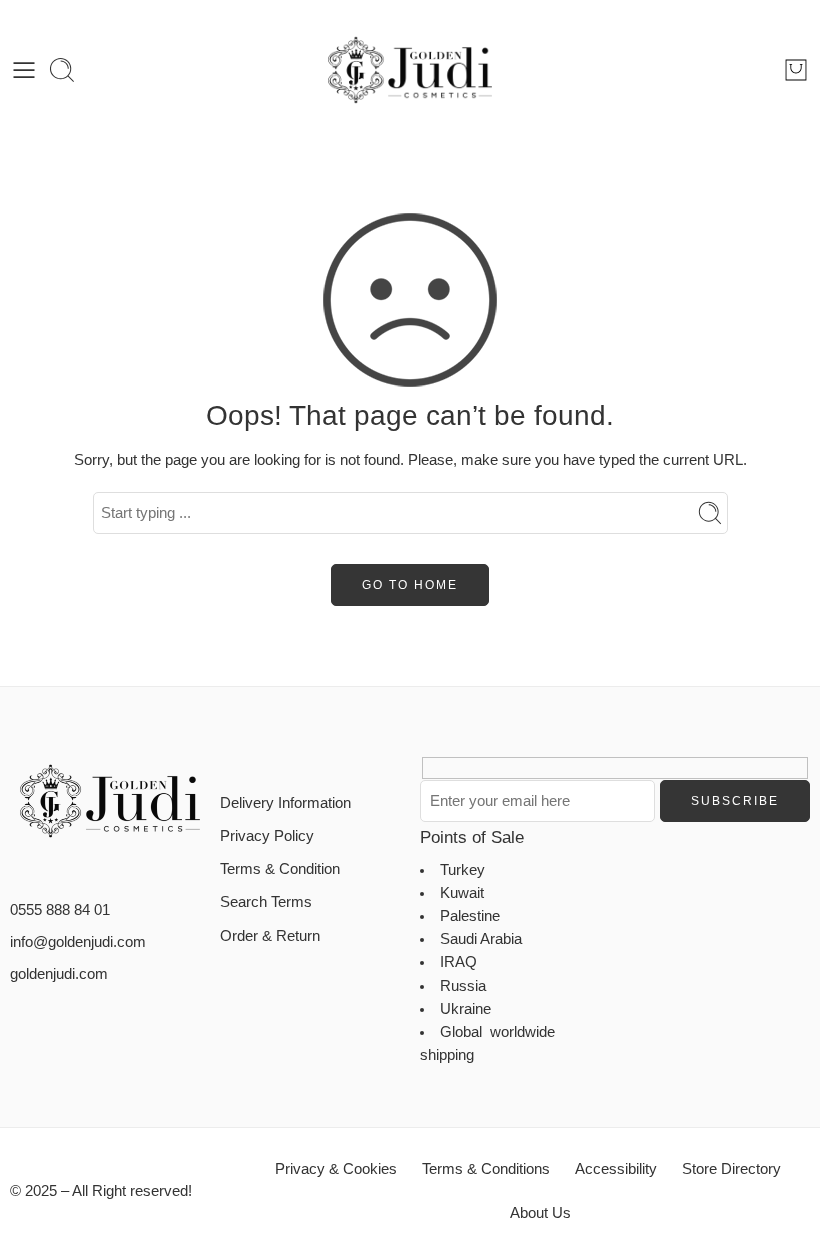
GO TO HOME (410, 585)
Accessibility (616, 1169)
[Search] (62, 70)
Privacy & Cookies (336, 1169)
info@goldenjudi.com (78, 942)
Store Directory (731, 1169)
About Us (540, 1213)
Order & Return (270, 936)
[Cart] (796, 70)
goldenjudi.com (59, 974)
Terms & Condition (280, 869)
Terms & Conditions (486, 1169)
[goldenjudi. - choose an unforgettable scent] (410, 70)
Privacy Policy (267, 836)
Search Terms (266, 902)
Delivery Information (285, 803)
